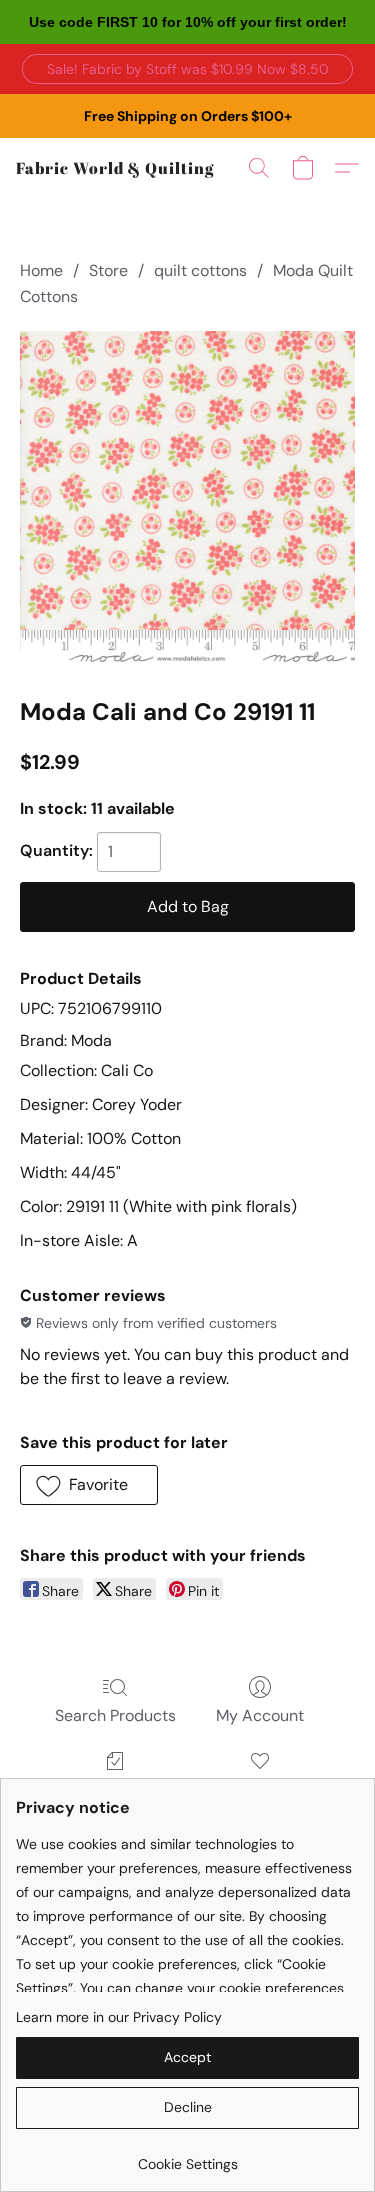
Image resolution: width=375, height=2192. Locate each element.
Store (108, 270)
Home (41, 270)
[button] (187, 69)
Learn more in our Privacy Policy (119, 2017)
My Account (260, 1715)
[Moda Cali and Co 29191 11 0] (187, 498)
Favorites (259, 1789)
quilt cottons (200, 270)
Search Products (115, 1715)
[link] (187, 2156)
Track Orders (115, 1789)
